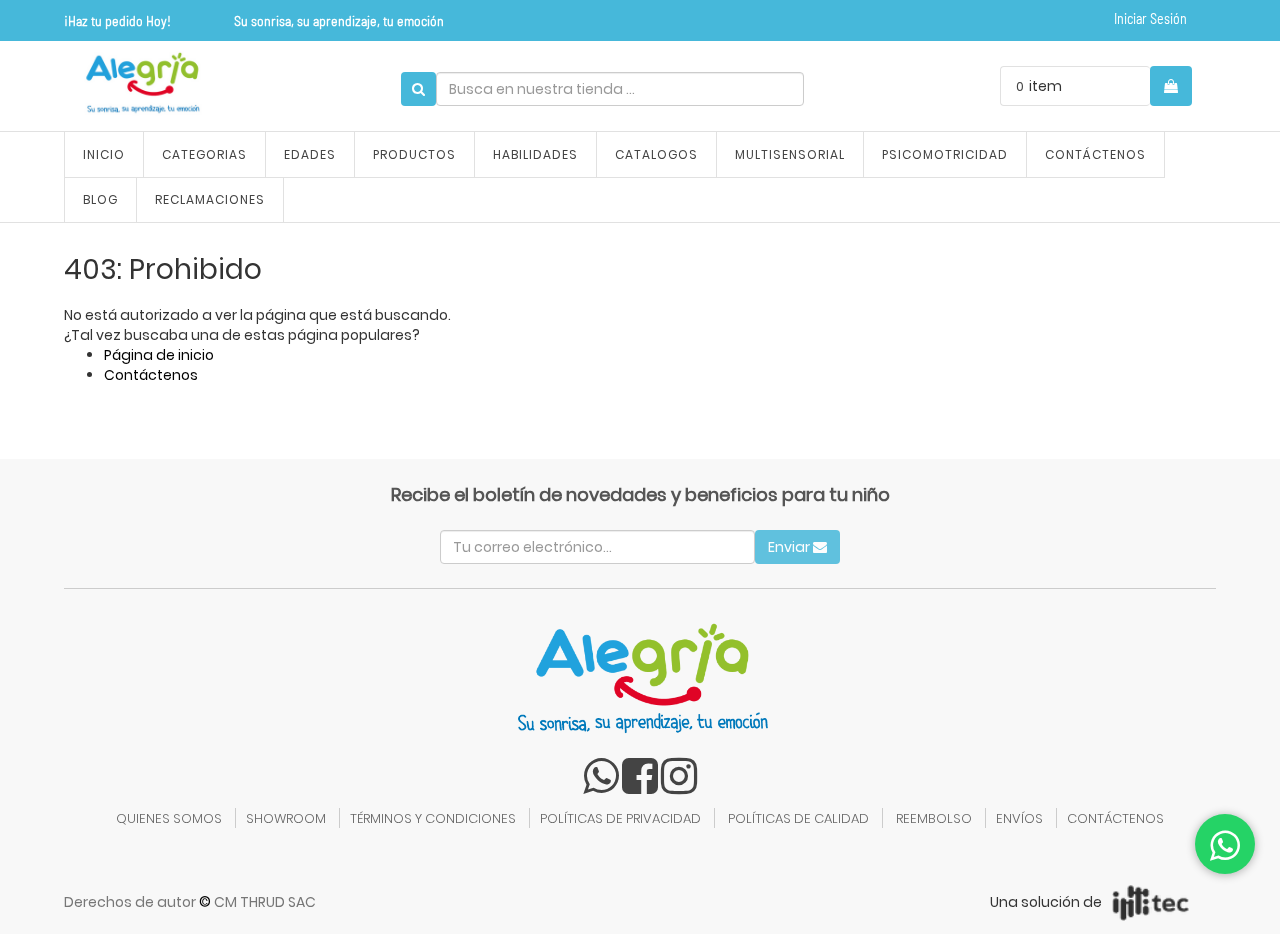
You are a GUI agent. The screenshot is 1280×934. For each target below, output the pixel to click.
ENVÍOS (1019, 818)
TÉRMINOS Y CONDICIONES (433, 818)
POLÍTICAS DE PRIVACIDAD (620, 818)
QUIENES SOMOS (169, 818)
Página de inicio (159, 355)
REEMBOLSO (934, 818)
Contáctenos (151, 375)
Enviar (790, 547)
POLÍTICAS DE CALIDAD (798, 818)
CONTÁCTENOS (1115, 818)
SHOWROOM (286, 818)
